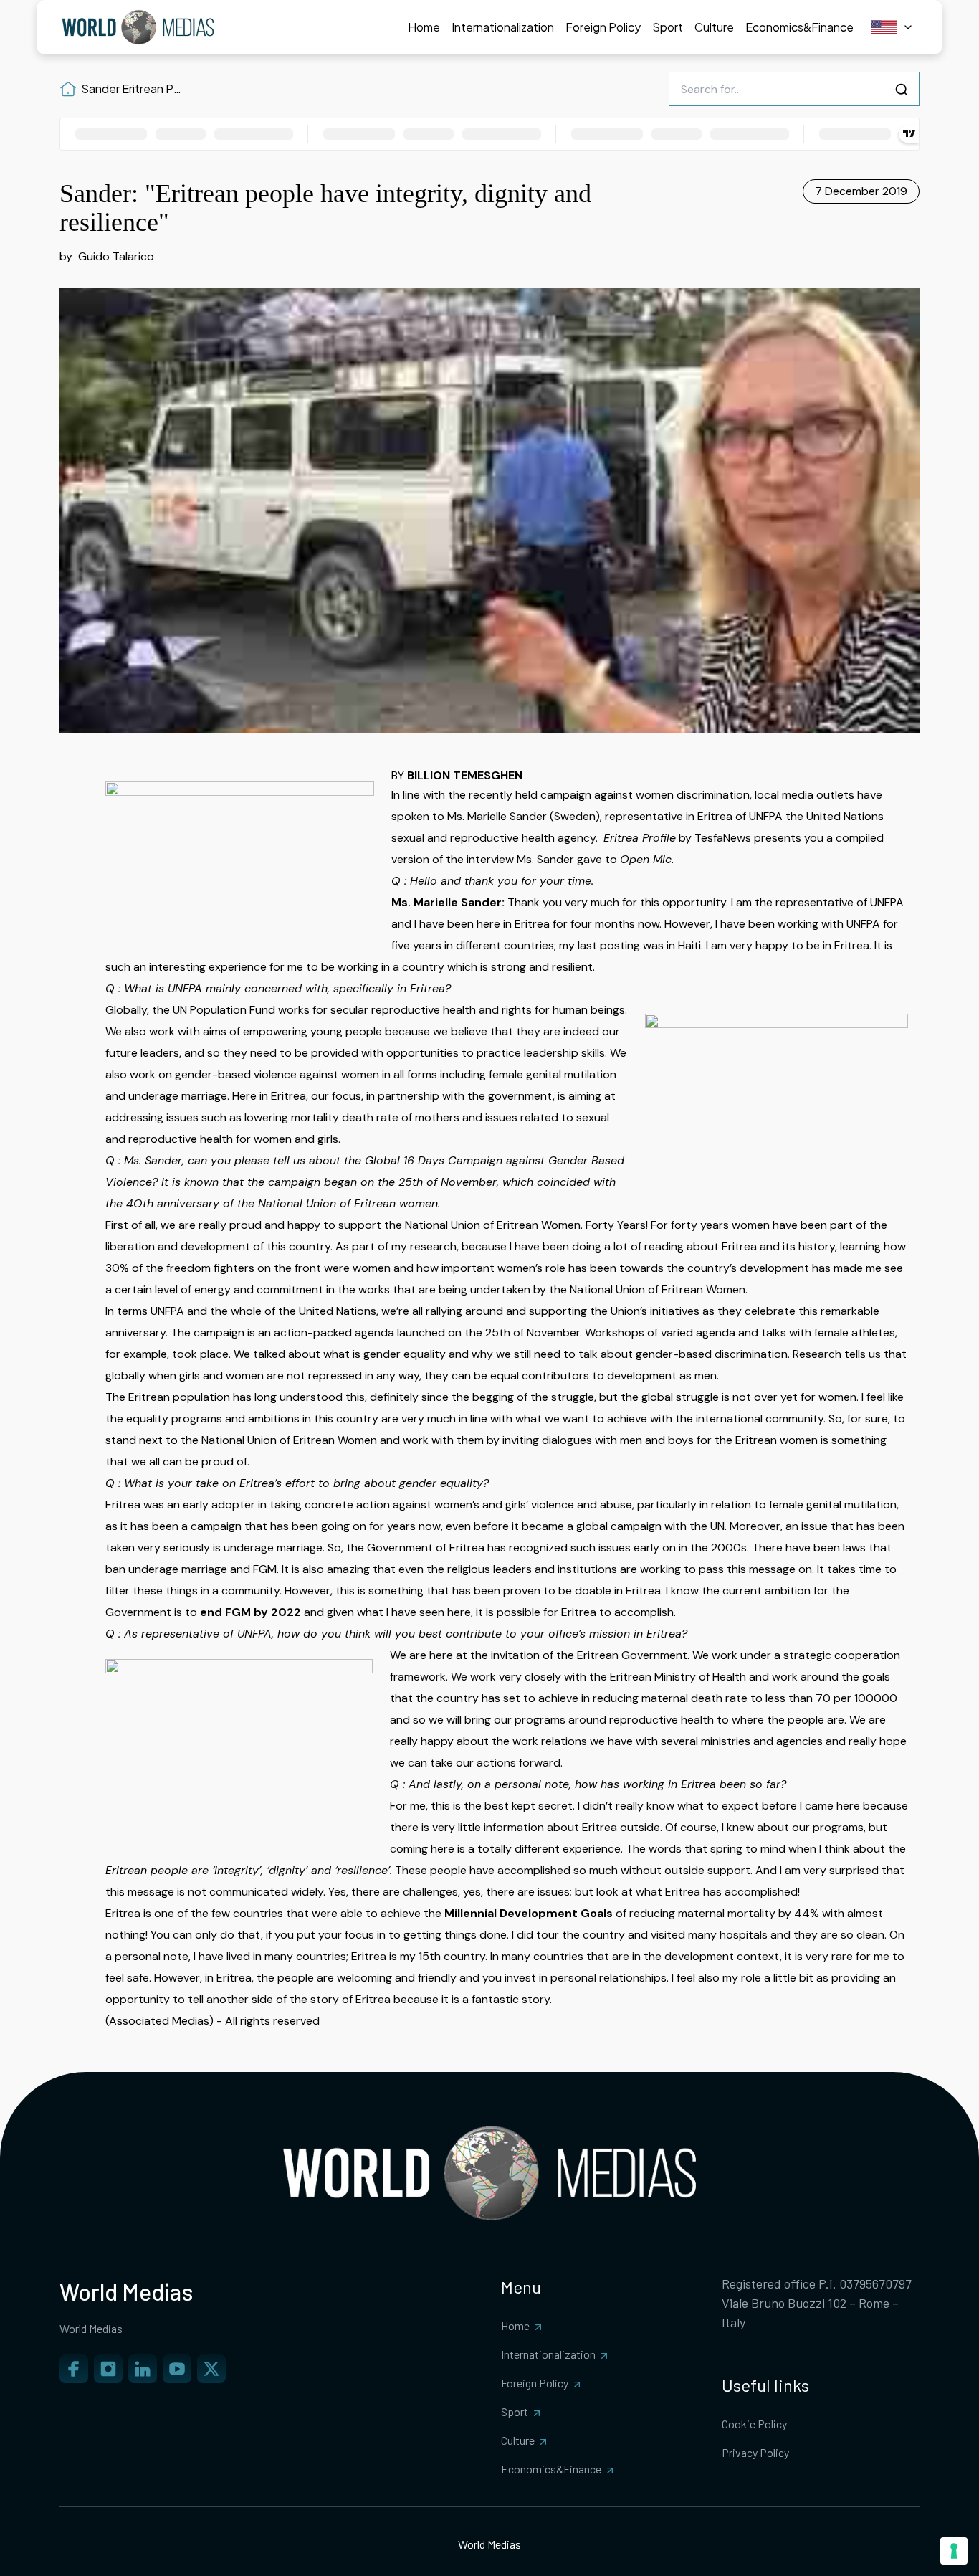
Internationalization (548, 2354)
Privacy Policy (755, 2452)
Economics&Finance (551, 2469)
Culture (518, 2440)
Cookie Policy (754, 2424)
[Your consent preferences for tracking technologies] (954, 2551)
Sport (515, 2411)
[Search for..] (902, 90)
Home (515, 2325)
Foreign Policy (535, 2383)
